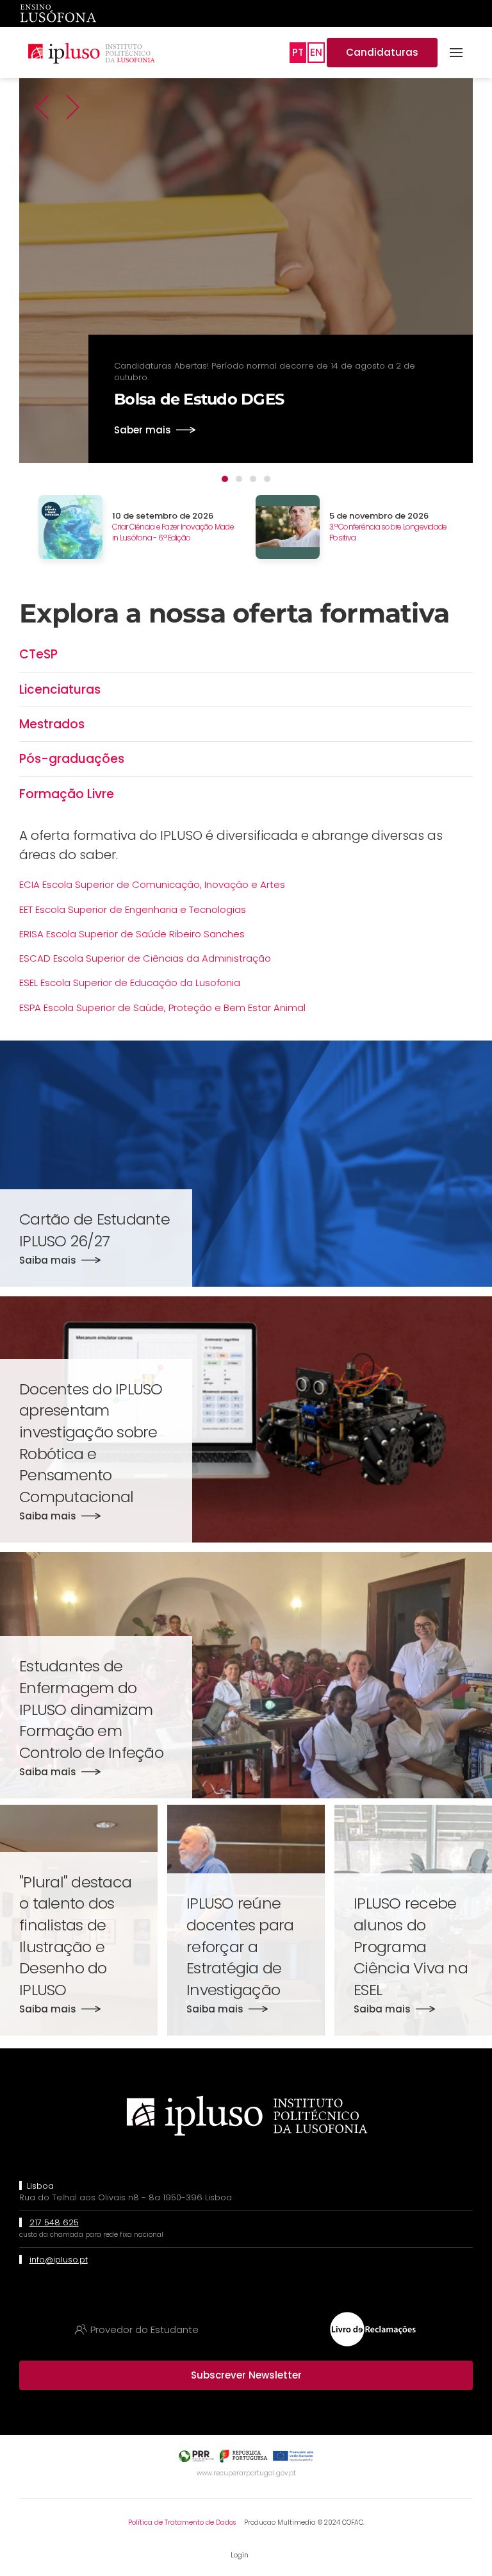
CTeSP (38, 654)
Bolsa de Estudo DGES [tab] (225, 479)
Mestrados (52, 724)
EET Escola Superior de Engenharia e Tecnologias (133, 909)
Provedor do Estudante (144, 2329)
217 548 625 (54, 2222)
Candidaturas (382, 52)
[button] (456, 53)
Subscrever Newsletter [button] (246, 2375)
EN (316, 52)
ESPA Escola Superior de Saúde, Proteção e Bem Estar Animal (162, 1008)
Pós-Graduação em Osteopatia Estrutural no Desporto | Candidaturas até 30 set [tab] (267, 479)
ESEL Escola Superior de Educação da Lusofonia (130, 983)
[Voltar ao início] (91, 53)
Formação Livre (67, 794)
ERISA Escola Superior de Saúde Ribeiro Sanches (132, 934)
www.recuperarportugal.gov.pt (246, 2473)
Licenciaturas (60, 690)
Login (240, 2555)
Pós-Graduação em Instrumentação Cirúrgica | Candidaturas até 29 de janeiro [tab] (253, 479)
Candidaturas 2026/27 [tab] (239, 479)
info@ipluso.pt (59, 2260)
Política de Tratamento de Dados (182, 2522)
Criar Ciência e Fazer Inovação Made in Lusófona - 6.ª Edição (173, 532)
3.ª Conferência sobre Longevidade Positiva (388, 532)
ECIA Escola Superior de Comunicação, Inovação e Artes (152, 884)
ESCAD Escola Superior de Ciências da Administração (145, 958)
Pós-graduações (72, 759)
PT (298, 52)
